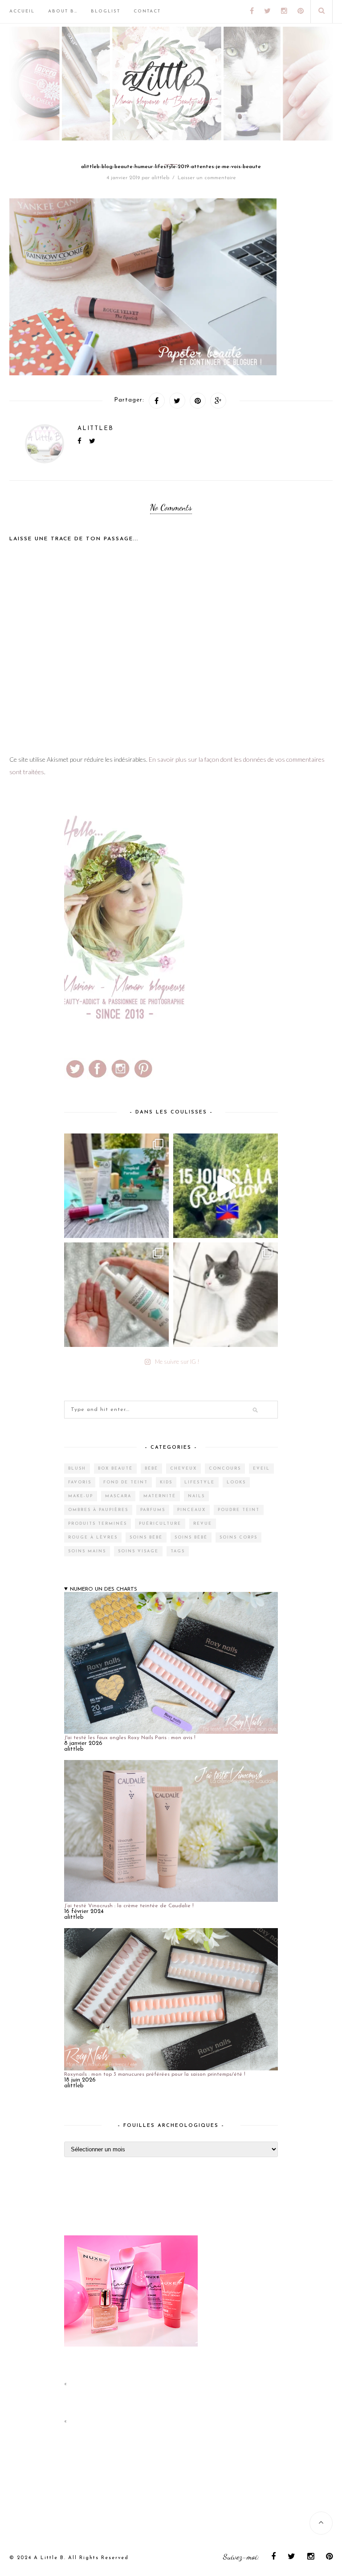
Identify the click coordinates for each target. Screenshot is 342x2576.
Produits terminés (98, 1524)
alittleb (160, 178)
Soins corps (238, 1537)
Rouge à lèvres (93, 1537)
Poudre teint (239, 1510)
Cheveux (183, 1469)
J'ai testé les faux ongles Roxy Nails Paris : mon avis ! (130, 1738)
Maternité (160, 1496)
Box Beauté (115, 1469)
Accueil (22, 11)
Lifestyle (199, 1482)
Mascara (118, 1496)
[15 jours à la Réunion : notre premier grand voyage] (226, 1186)
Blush (77, 1469)
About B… (63, 11)
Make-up (81, 1496)
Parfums (153, 1510)
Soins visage (138, 1551)
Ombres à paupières (98, 1510)
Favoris (80, 1482)
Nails (196, 1496)
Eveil (261, 1469)
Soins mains (87, 1551)
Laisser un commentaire (207, 178)
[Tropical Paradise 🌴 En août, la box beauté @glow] (116, 1186)
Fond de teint (126, 1482)
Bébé (151, 1469)
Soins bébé (146, 1537)
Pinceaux (191, 1510)
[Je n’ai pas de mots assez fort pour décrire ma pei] (226, 1295)
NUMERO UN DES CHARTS (104, 1589)
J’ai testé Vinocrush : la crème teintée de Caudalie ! (129, 1906)
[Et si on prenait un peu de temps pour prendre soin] (116, 1295)
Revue (203, 1524)
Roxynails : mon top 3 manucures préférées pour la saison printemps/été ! (155, 2074)
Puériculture (160, 1524)
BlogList (106, 11)
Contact (147, 11)
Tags (178, 1551)
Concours (225, 1469)
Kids (166, 1482)
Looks (236, 1482)
